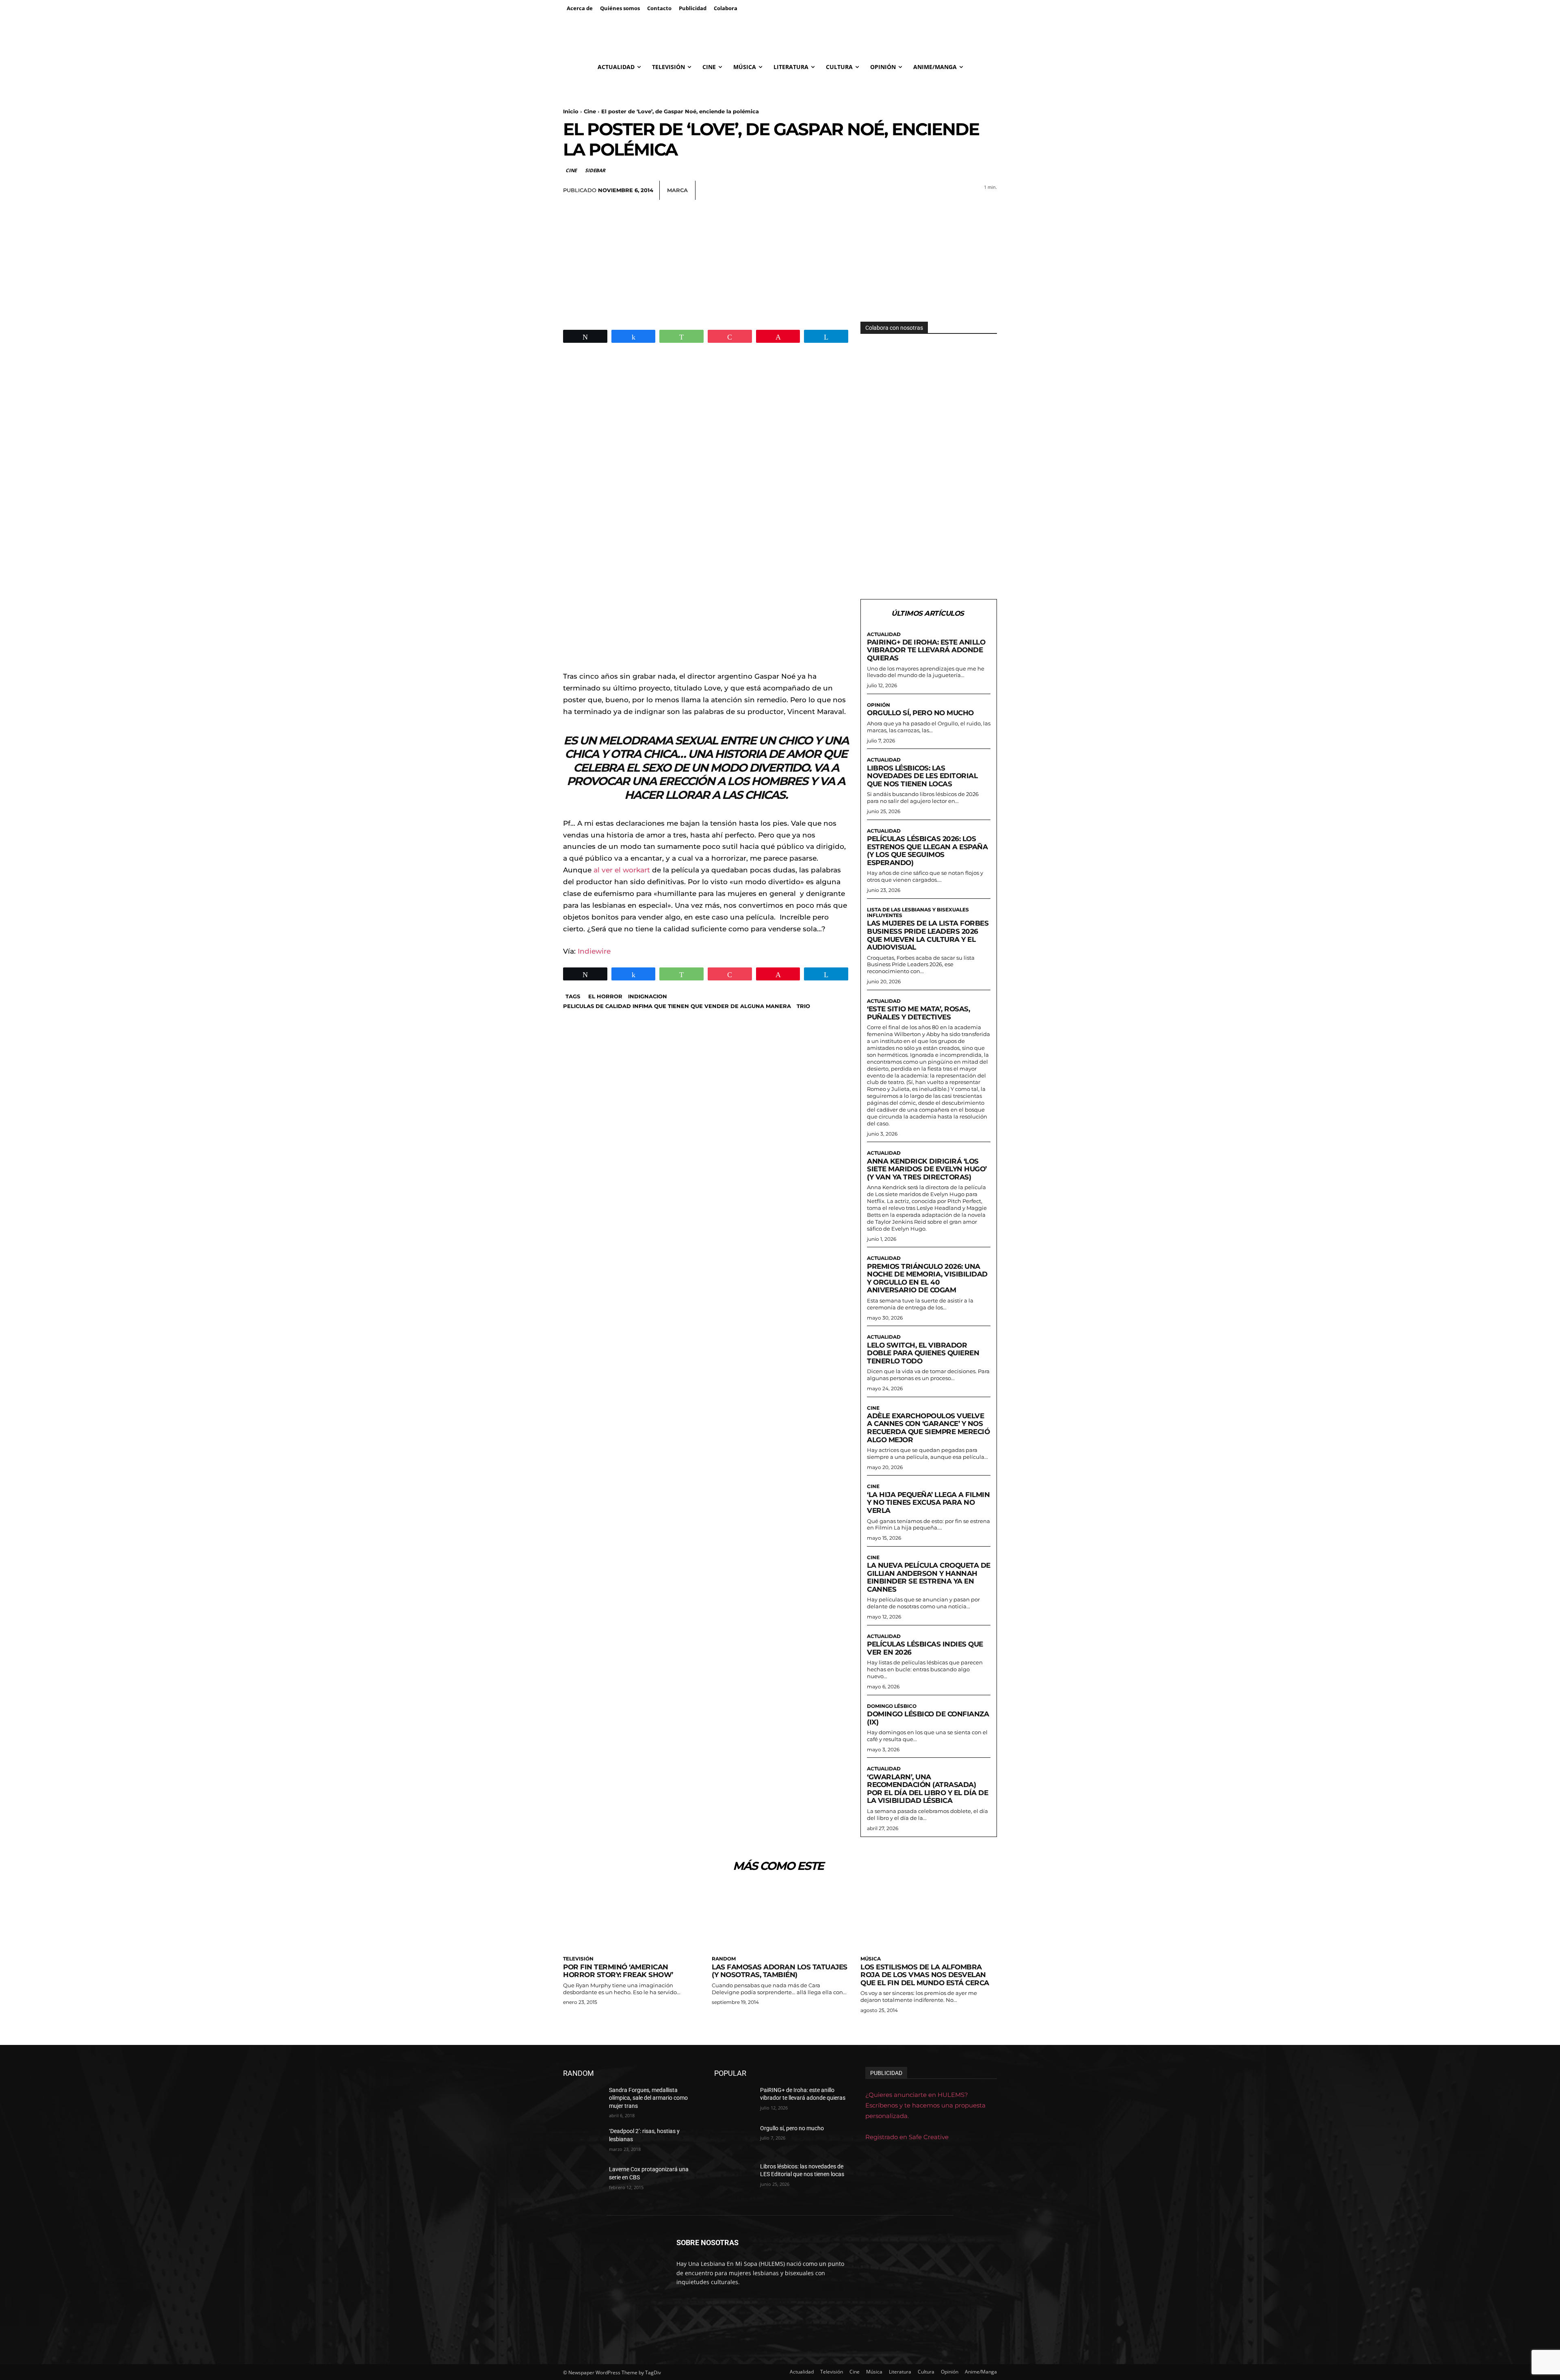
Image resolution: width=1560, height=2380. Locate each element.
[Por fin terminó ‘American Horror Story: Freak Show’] (631, 1917)
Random (724, 1959)
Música (871, 1959)
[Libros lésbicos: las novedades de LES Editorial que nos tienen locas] (734, 2177)
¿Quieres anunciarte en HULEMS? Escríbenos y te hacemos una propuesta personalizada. (925, 2105)
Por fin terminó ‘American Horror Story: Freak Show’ (618, 1971)
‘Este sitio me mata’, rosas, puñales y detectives (918, 1013)
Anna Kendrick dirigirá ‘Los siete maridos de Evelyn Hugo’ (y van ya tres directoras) (927, 1169)
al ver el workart (623, 870)
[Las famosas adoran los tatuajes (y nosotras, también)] (780, 1917)
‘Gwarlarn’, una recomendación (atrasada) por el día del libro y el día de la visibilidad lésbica (927, 1789)
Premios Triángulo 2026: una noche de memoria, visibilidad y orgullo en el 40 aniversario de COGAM (927, 1278)
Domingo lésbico (892, 1706)
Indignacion (648, 996)
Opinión (879, 705)
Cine (590, 111)
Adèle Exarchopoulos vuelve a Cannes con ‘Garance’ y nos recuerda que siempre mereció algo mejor (928, 1428)
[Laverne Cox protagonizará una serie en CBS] (583, 2179)
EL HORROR (605, 996)
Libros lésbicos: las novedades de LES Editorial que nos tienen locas (922, 776)
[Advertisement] (780, 261)
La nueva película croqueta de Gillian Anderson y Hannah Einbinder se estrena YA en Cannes (929, 1577)
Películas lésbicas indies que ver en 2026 (925, 1648)
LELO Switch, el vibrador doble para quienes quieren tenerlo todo (923, 1353)
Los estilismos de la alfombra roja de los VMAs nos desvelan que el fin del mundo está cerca (925, 1975)
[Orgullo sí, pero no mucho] (734, 2138)
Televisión (578, 1959)
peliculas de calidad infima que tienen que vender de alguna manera (677, 1006)
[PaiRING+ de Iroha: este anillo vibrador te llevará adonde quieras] (734, 2100)
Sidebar (595, 170)
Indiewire (594, 951)
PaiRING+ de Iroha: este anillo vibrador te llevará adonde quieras (926, 650)
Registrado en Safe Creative (907, 2137)
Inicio (571, 111)
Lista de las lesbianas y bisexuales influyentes (918, 913)
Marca (677, 190)
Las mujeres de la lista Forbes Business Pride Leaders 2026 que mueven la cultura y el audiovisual (928, 935)
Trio (803, 1006)
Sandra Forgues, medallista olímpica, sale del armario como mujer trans (648, 2098)
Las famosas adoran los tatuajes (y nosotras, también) (780, 1971)
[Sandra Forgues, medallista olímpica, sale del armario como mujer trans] (583, 2100)
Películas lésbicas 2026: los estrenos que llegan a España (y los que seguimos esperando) (927, 851)
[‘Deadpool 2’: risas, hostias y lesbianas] (583, 2141)
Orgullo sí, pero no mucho (920, 713)
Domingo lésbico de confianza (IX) (928, 1718)
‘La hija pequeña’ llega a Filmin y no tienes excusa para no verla (928, 1503)
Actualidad (884, 634)
